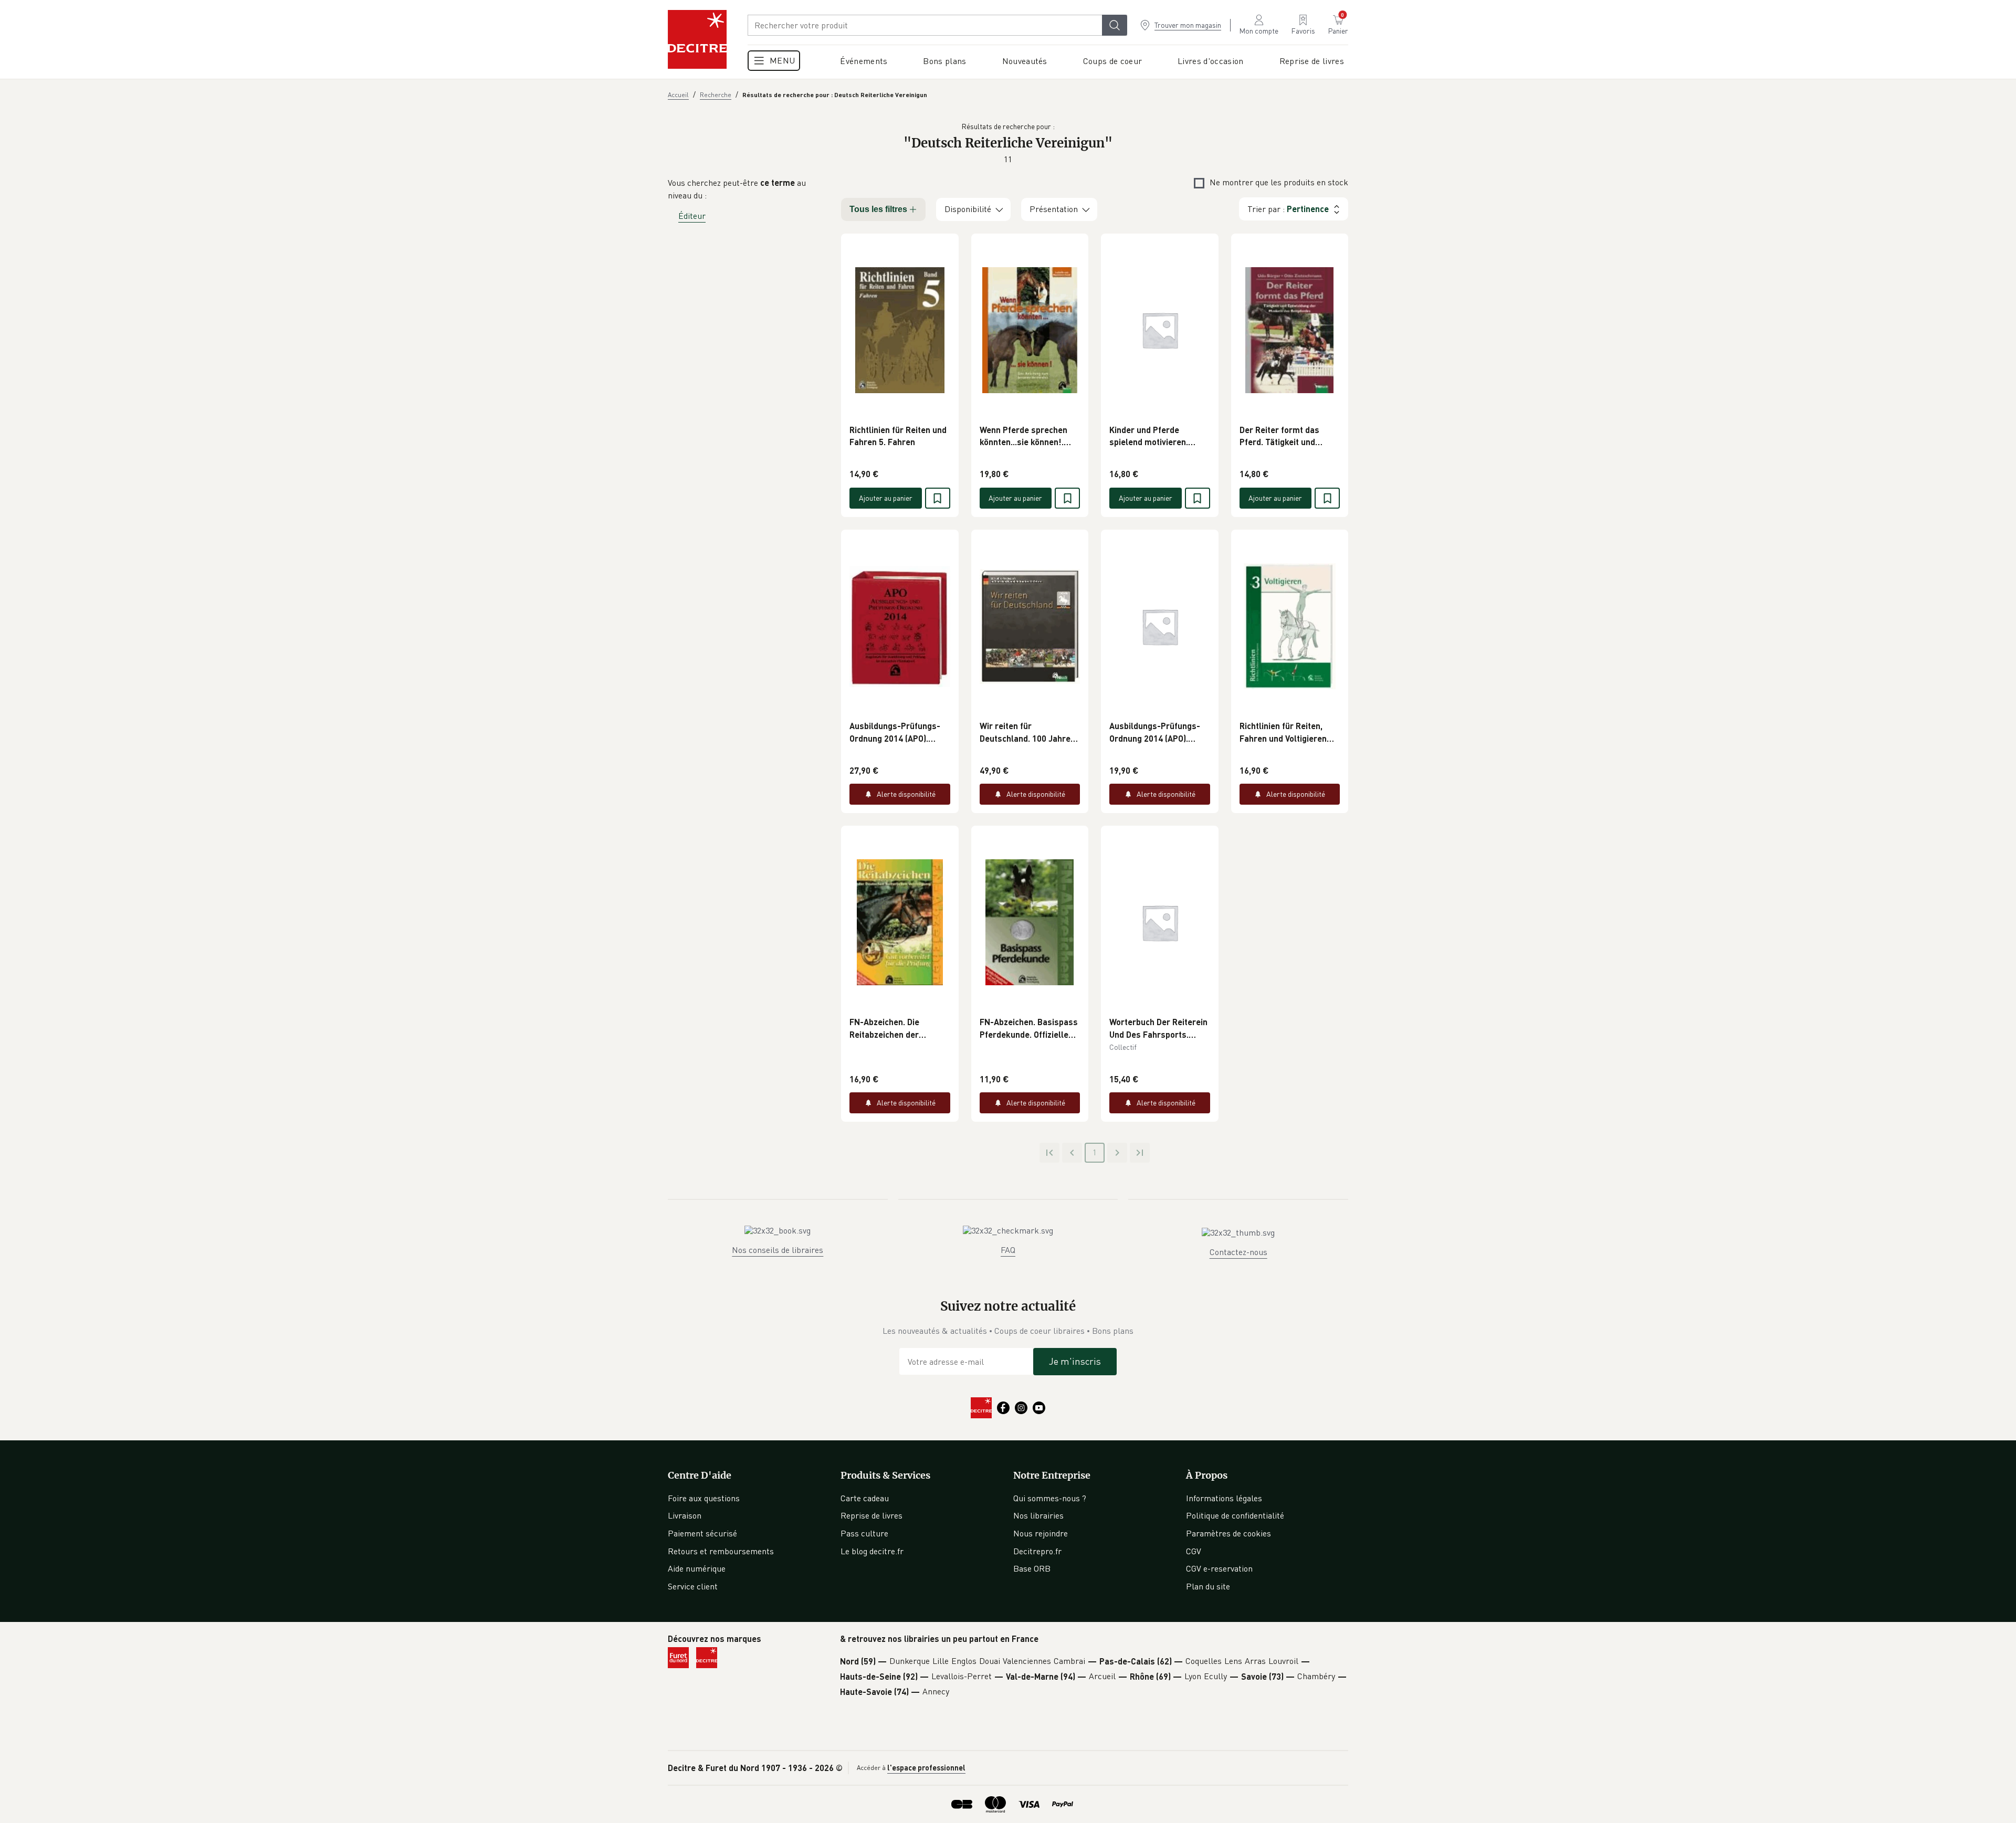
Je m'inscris (1075, 1361)
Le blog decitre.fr (872, 1551)
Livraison (685, 1515)
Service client (693, 1586)
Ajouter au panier (886, 498)
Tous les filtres (878, 209)
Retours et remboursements (721, 1551)
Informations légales (1224, 1498)
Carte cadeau (865, 1498)
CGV (1194, 1551)
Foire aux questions (704, 1498)
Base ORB (1032, 1568)
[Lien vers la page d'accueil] (697, 39)
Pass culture (864, 1533)
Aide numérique (697, 1568)
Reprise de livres (871, 1515)
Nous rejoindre (1041, 1533)
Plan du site (1208, 1586)
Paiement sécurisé (702, 1533)
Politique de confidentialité (1235, 1515)
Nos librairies (1038, 1515)
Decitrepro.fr (1037, 1551)
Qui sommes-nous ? (1050, 1498)
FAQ (1008, 1250)
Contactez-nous (1238, 1252)
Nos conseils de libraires (778, 1250)
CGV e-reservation (1219, 1568)
